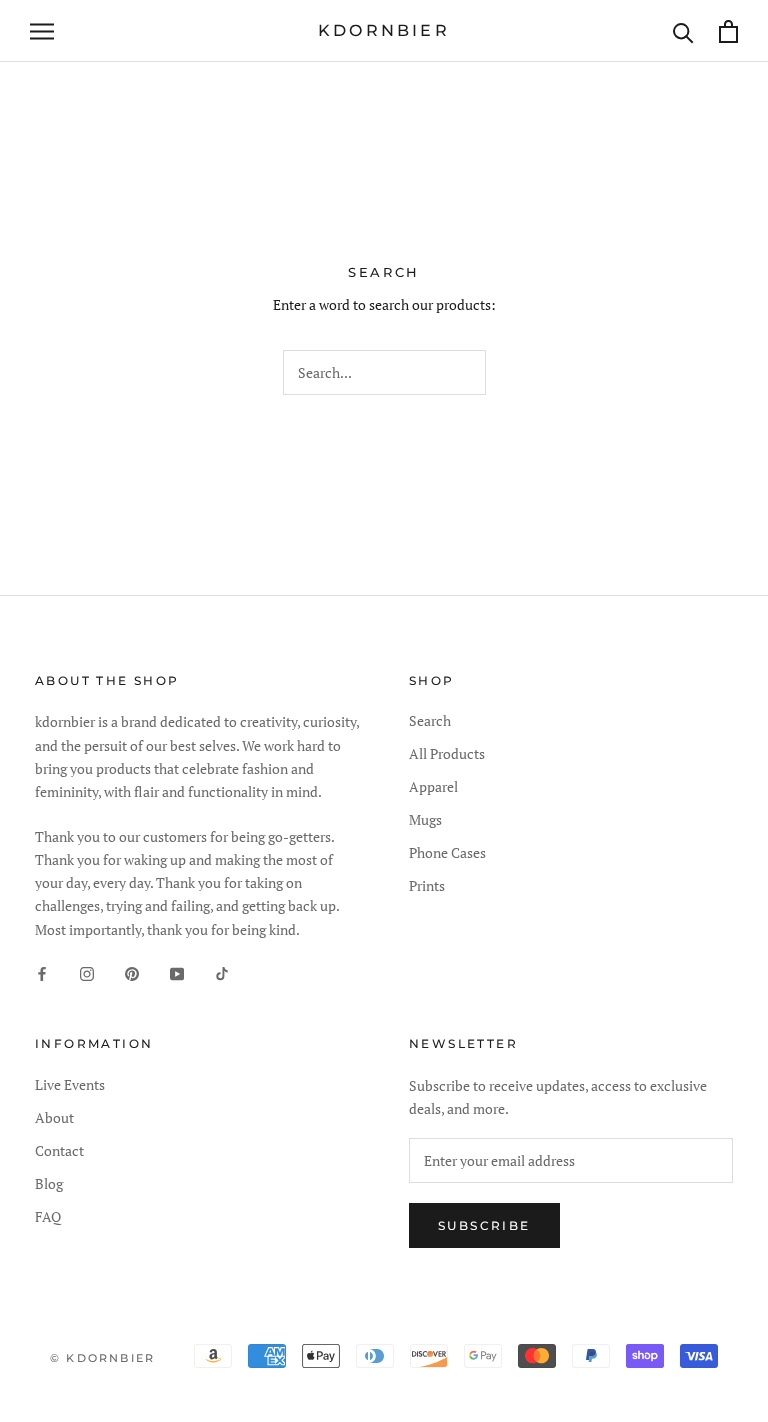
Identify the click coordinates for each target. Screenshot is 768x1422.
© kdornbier (102, 1358)
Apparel (433, 786)
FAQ (48, 1216)
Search (430, 720)
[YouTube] (177, 972)
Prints (427, 885)
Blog (49, 1183)
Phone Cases (447, 852)
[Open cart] (728, 31)
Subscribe (484, 1225)
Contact (59, 1150)
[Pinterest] (132, 972)
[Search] (683, 31)
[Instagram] (87, 972)
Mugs (425, 819)
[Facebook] (42, 972)
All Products (447, 753)
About (54, 1117)
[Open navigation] (42, 31)
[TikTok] (222, 972)
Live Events (70, 1084)
